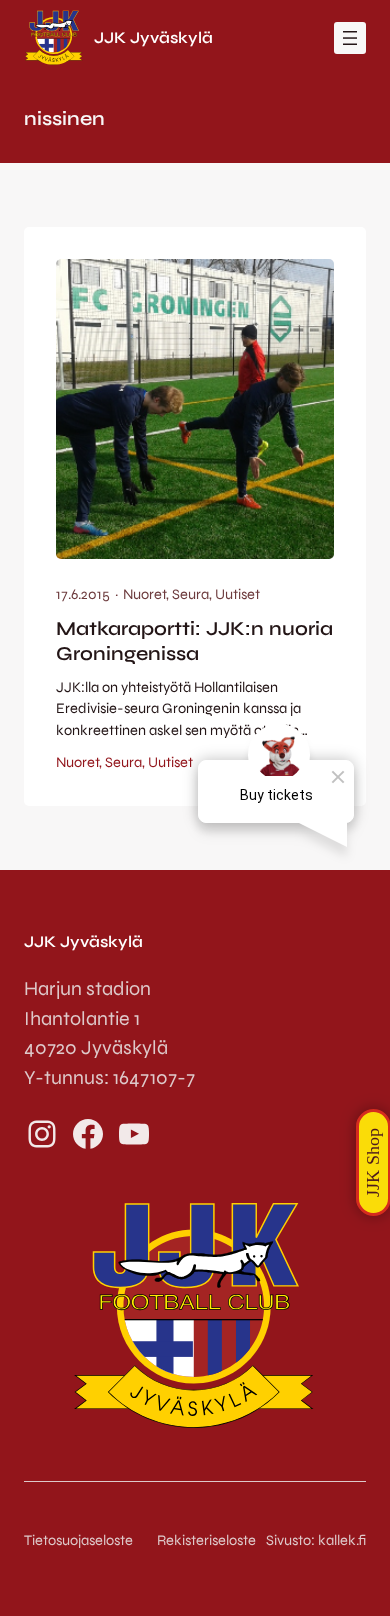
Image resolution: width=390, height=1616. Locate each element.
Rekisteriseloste (206, 1540)
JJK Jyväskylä (153, 37)
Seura (190, 594)
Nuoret (144, 594)
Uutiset (237, 594)
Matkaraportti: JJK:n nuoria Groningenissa (194, 641)
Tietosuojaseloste (78, 1540)
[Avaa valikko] (350, 38)
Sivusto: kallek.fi (316, 1540)
